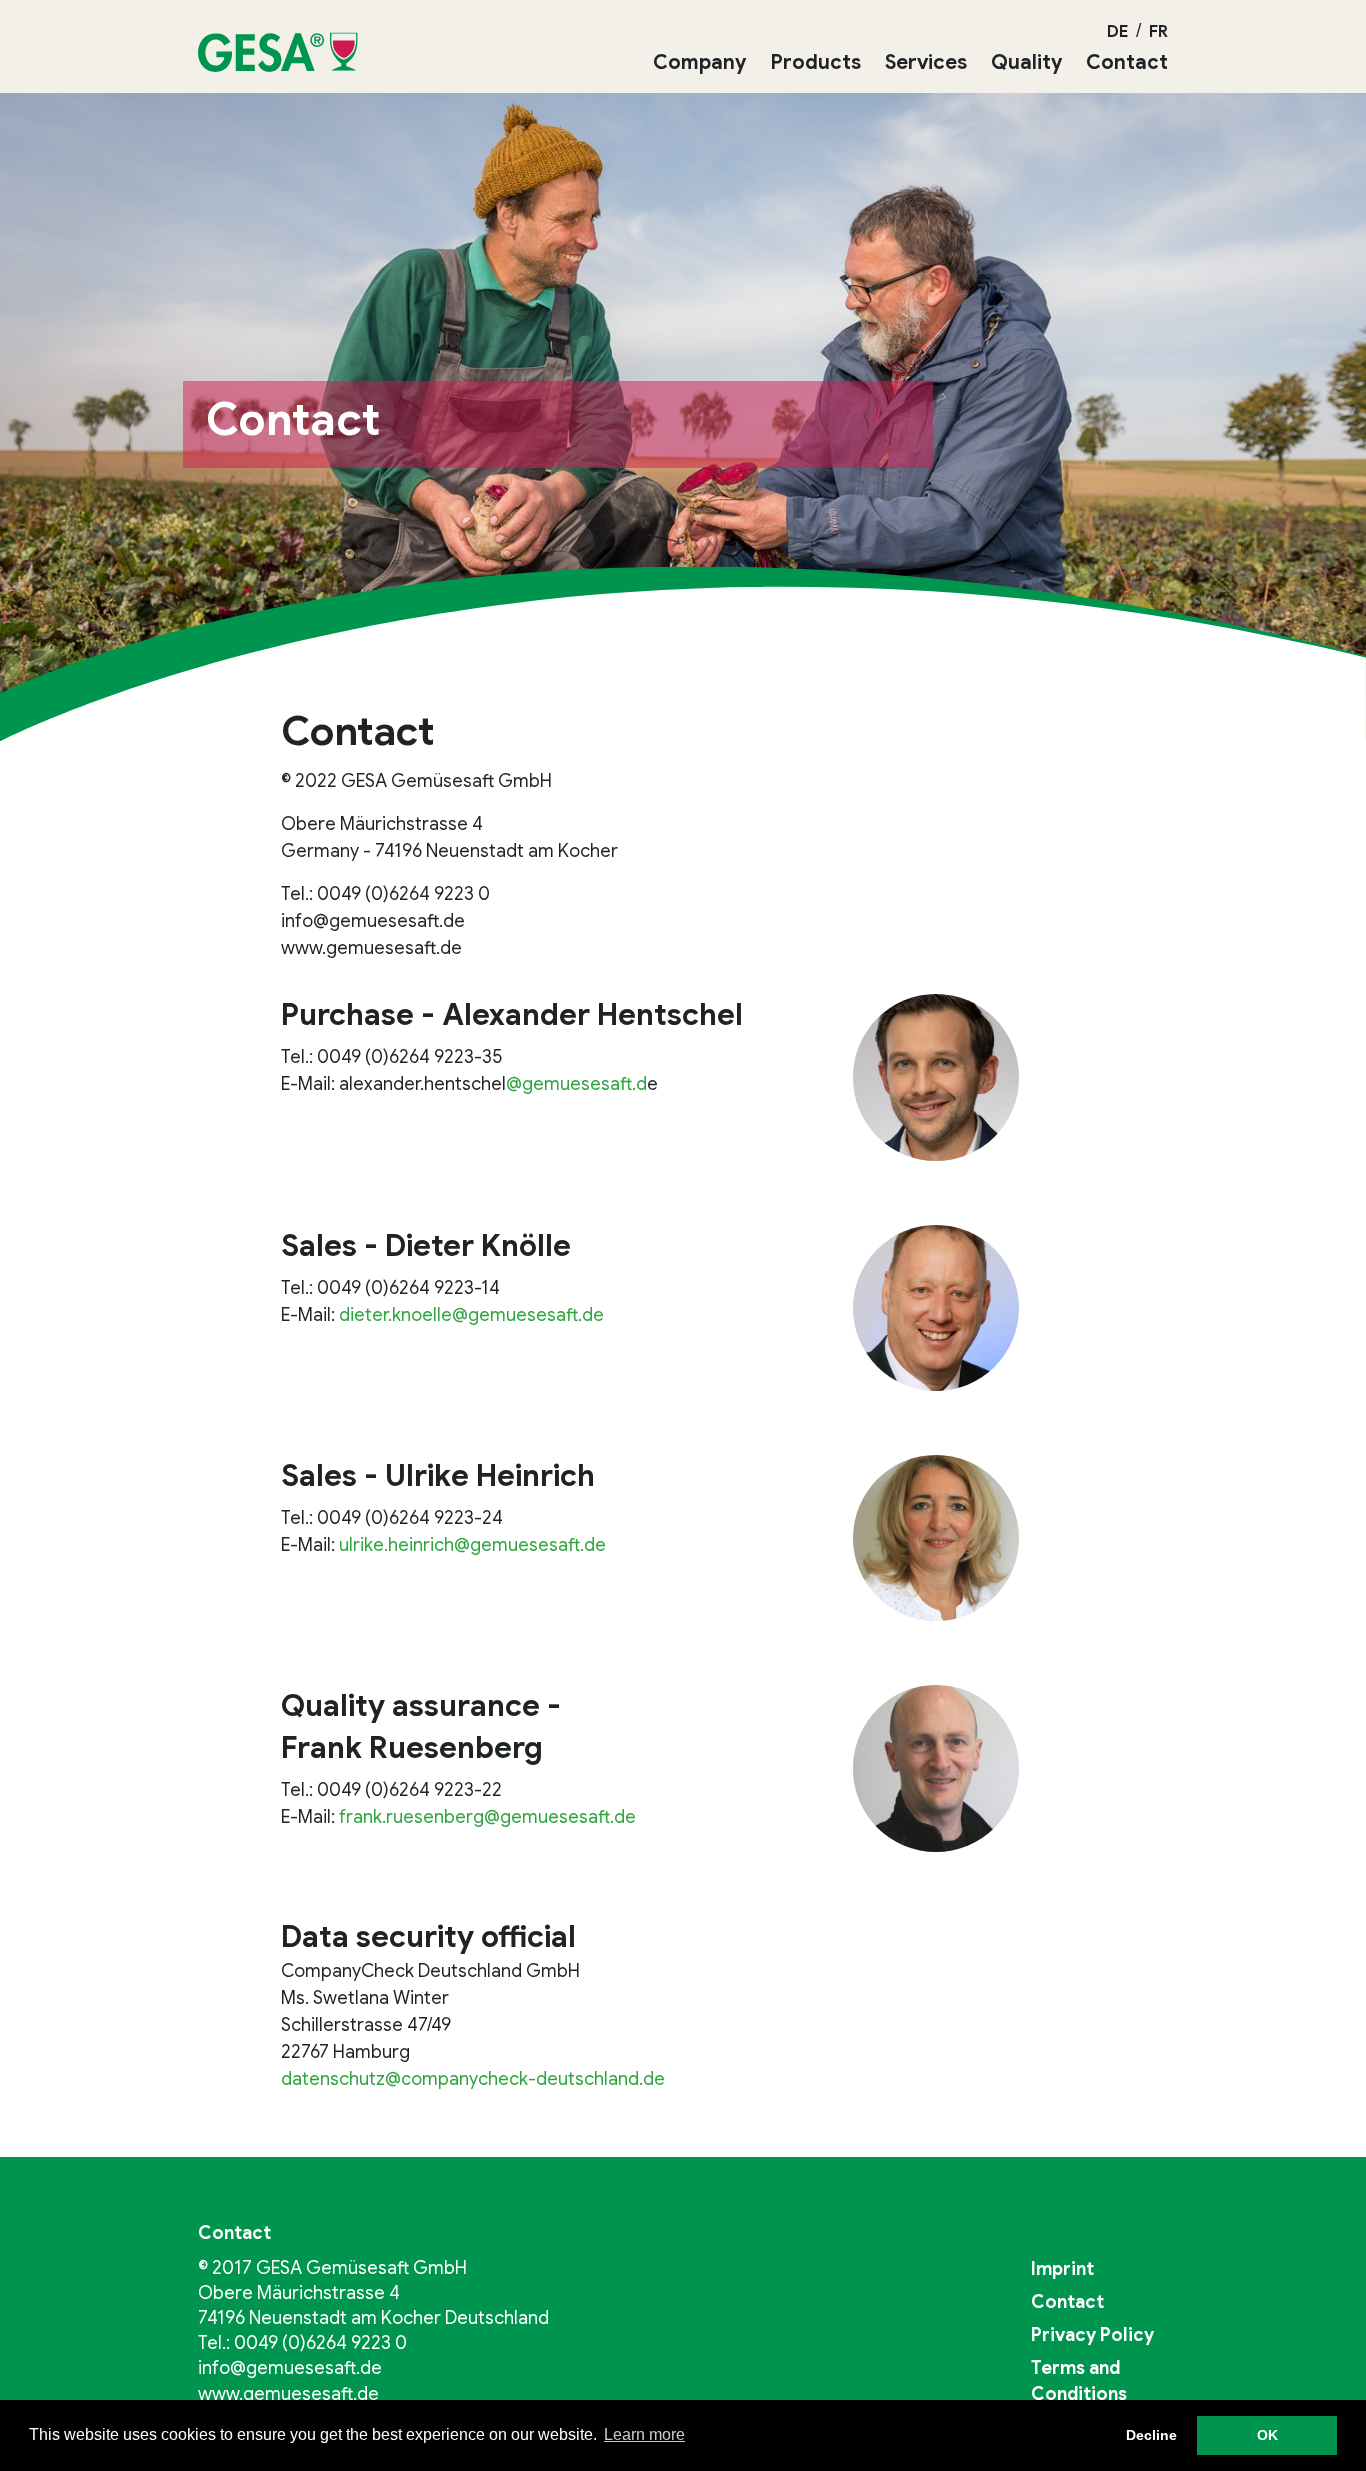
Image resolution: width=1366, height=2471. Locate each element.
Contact (1127, 62)
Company (699, 62)
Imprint (1062, 2269)
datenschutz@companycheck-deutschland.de (473, 2079)
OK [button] (1267, 2435)
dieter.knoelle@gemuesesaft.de (471, 1315)
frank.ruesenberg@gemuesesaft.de (487, 1817)
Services (926, 62)
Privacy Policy (1092, 2335)
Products (815, 62)
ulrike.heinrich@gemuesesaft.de (472, 1545)
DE (1117, 32)
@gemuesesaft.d (576, 1084)
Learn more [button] (644, 2434)
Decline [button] (1151, 2435)
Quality (1026, 62)
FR (1158, 32)
